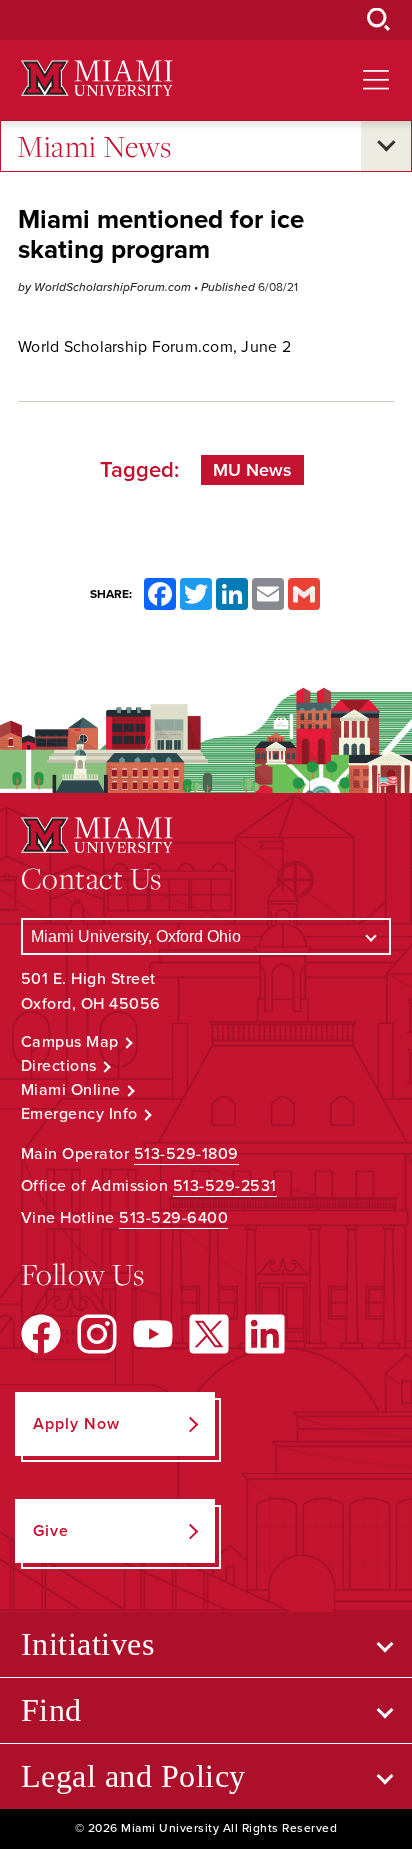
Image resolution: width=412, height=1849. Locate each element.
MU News (252, 470)
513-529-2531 (225, 1186)
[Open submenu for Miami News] (386, 146)
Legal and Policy (133, 1776)
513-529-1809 (186, 1154)
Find (51, 1710)
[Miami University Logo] (97, 78)
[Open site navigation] (376, 80)
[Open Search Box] (379, 20)
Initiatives (88, 1644)
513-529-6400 (173, 1218)
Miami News (94, 146)
